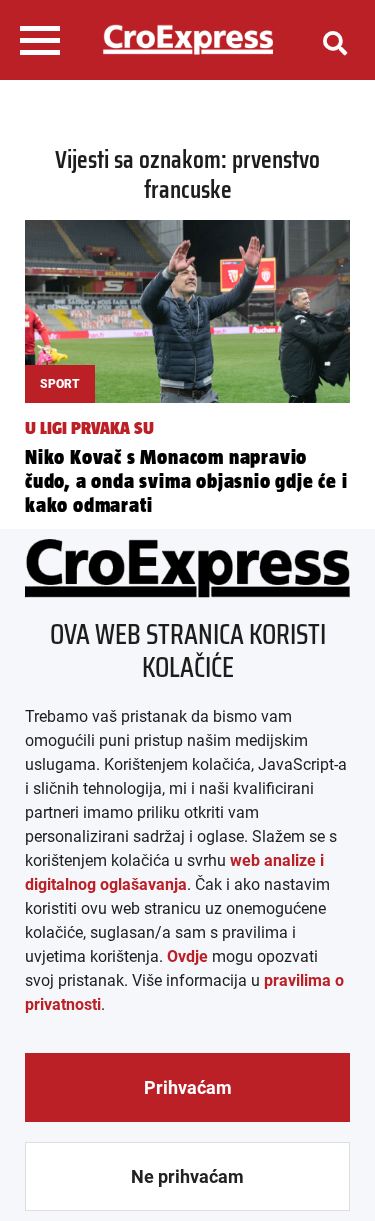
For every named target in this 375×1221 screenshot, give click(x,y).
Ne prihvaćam (187, 1176)
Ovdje (187, 956)
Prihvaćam (188, 1087)
